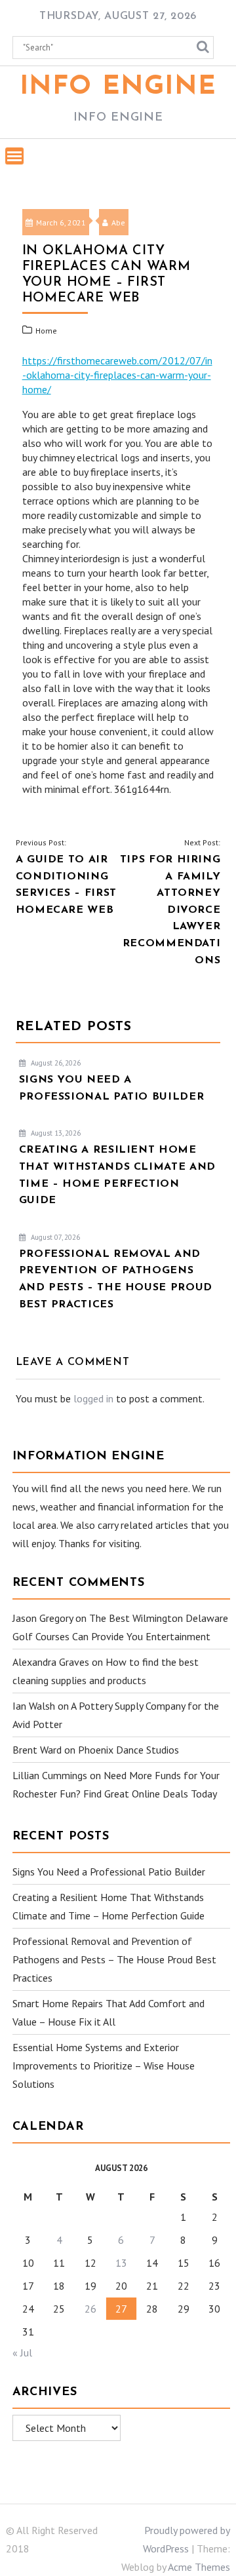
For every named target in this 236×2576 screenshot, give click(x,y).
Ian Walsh (34, 1706)
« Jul (22, 2353)
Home (46, 331)
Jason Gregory (43, 1618)
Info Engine (118, 87)
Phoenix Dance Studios (128, 1750)
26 (90, 2309)
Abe (118, 222)
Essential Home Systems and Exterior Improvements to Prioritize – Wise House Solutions (104, 2066)
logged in (93, 1398)
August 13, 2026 (55, 1133)
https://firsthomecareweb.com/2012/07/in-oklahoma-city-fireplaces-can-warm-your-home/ (117, 375)
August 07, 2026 (54, 1237)
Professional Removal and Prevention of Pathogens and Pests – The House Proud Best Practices (114, 1959)
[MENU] (14, 156)
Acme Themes (199, 2567)
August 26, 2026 (55, 1063)
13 (121, 2263)
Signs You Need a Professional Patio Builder (109, 1872)
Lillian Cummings (50, 1775)
